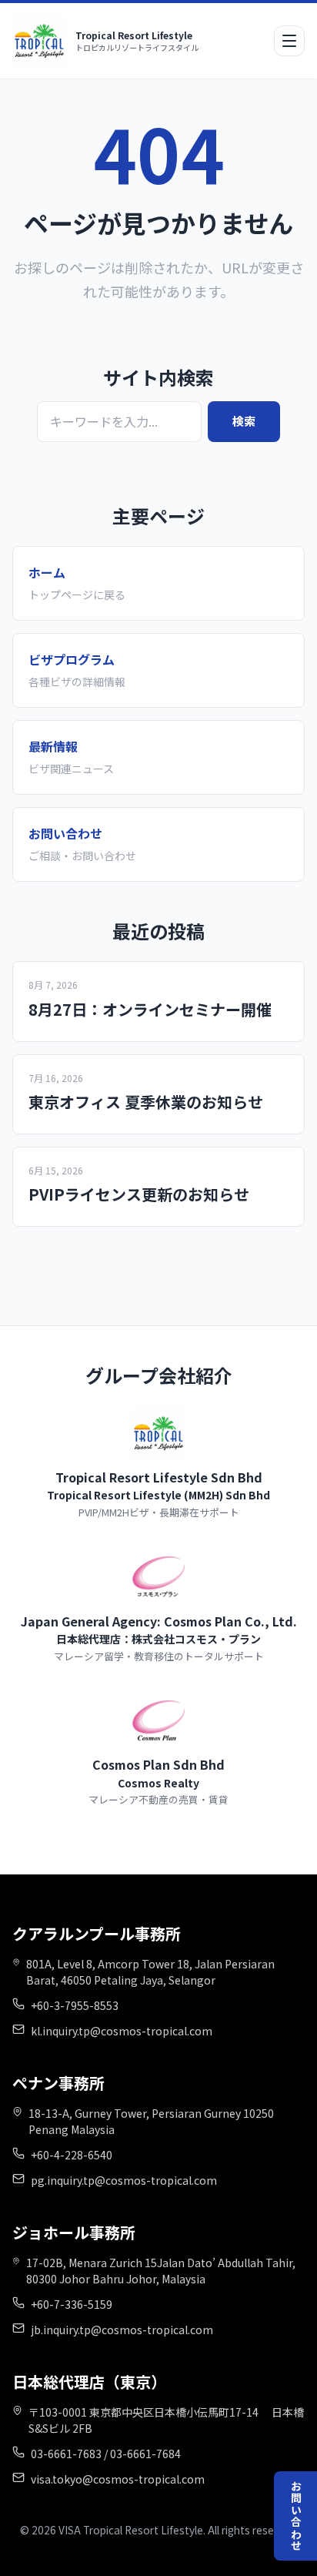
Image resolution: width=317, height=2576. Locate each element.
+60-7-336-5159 (72, 2304)
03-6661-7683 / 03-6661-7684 (106, 2454)
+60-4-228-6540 (72, 2155)
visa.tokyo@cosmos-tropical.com (118, 2479)
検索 (244, 420)
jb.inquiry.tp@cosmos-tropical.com (122, 2330)
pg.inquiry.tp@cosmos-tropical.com (124, 2180)
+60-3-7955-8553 (75, 2005)
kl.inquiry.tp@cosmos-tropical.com (122, 2031)
